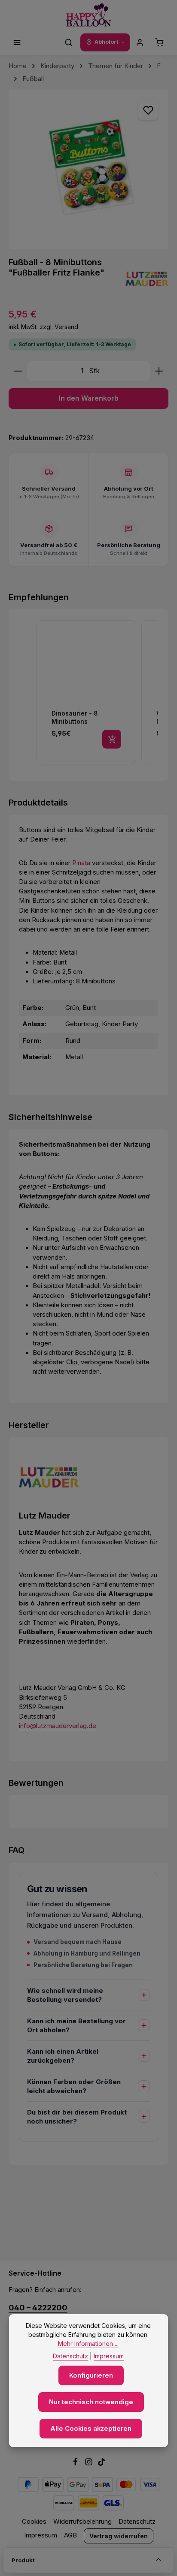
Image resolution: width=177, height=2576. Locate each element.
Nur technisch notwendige (91, 2402)
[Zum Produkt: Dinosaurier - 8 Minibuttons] (86, 692)
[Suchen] (69, 42)
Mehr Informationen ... (88, 2344)
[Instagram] (90, 2464)
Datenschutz (137, 2522)
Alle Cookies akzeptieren (91, 2429)
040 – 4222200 (38, 2307)
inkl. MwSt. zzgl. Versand (43, 327)
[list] (97, 694)
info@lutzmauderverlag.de (58, 1726)
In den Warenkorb (89, 398)
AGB (70, 2535)
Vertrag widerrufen (119, 2536)
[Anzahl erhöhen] (159, 371)
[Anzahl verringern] (18, 371)
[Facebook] (76, 2464)
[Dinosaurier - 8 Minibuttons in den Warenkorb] (112, 739)
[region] (88, 169)
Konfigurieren (91, 2375)
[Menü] (17, 42)
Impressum (41, 2535)
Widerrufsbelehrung (82, 2522)
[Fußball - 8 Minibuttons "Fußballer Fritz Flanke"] (88, 169)
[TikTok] (102, 2464)
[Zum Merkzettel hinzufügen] (148, 110)
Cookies (34, 2522)
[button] (27, 694)
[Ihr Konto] (140, 42)
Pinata (81, 863)
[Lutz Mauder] (147, 279)
